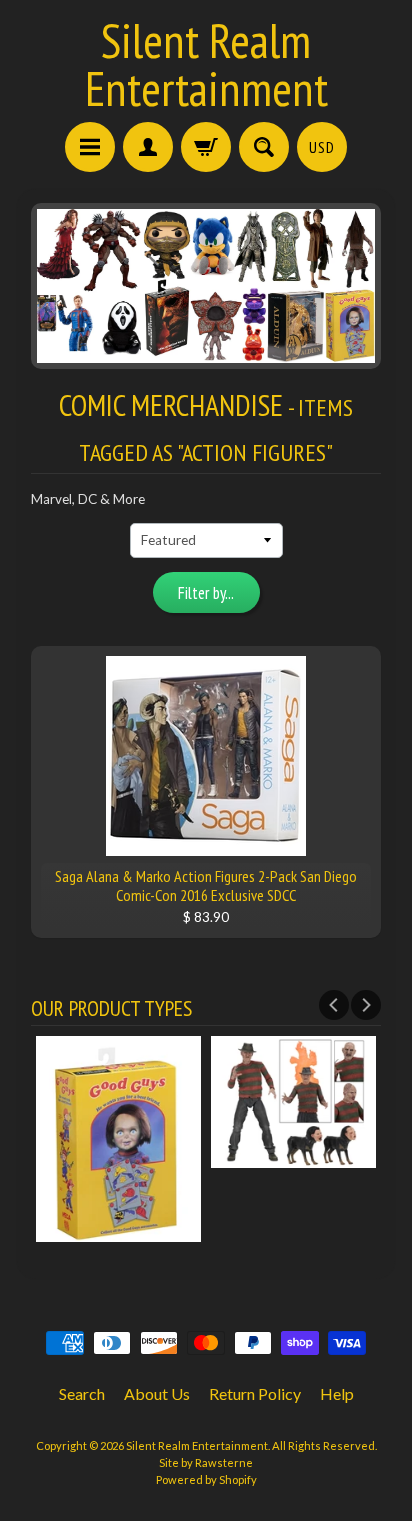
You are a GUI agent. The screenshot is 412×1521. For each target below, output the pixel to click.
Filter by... (206, 593)
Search (82, 1393)
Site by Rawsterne (206, 1462)
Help (337, 1393)
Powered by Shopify (206, 1479)
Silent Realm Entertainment (206, 64)
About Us (157, 1393)
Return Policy (255, 1393)
